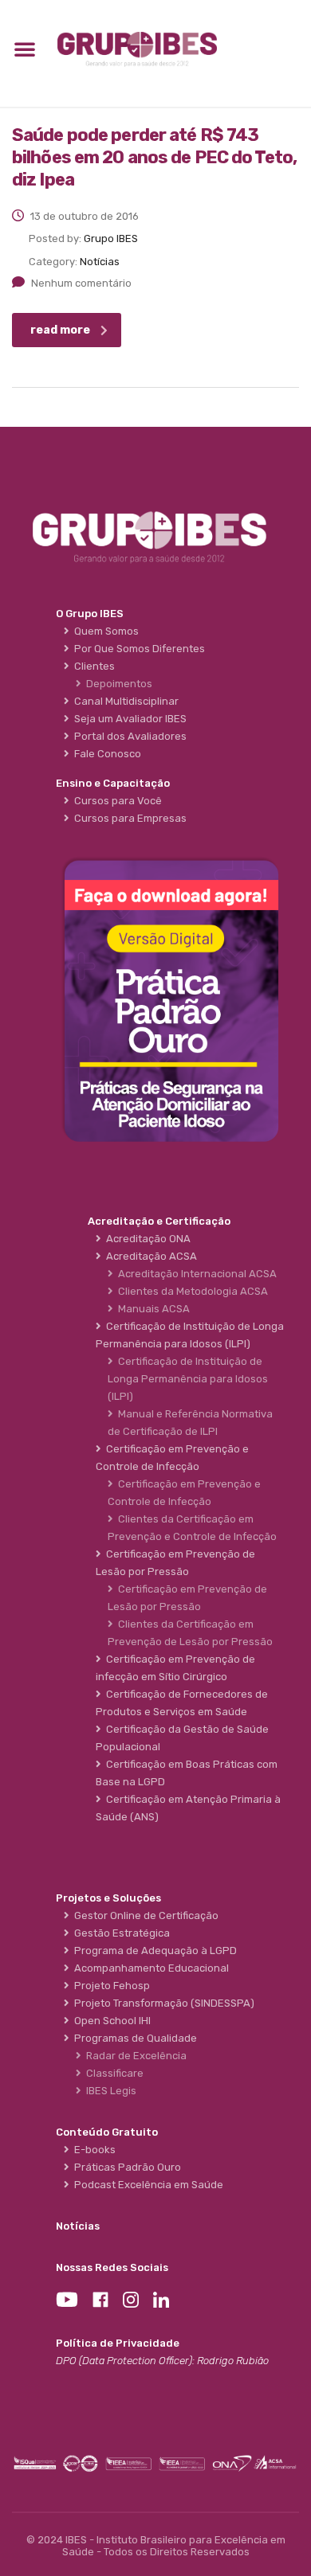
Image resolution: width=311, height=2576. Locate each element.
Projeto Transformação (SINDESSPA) (162, 2003)
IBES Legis (109, 2091)
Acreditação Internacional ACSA (195, 1274)
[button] (25, 49)
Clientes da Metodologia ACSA (191, 1291)
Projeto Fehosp (110, 1986)
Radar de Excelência (134, 2056)
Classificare (112, 2073)
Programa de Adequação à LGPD (153, 1951)
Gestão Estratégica (120, 1933)
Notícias (78, 2226)
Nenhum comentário (81, 283)
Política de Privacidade (118, 2343)
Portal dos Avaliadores (128, 736)
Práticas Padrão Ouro (125, 2167)
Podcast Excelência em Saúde (146, 2185)
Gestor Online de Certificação (144, 1915)
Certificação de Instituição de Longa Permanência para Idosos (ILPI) (188, 1379)
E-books (93, 2150)
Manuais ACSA (152, 1309)
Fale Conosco (105, 754)
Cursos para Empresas (128, 818)
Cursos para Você (116, 801)
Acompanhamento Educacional (149, 1968)
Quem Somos (104, 631)
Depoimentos (117, 684)
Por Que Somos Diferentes (137, 649)
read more (60, 330)
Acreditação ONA (146, 1239)
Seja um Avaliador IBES (128, 719)
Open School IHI (110, 2021)
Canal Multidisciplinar (124, 701)
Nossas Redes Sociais (112, 2267)
